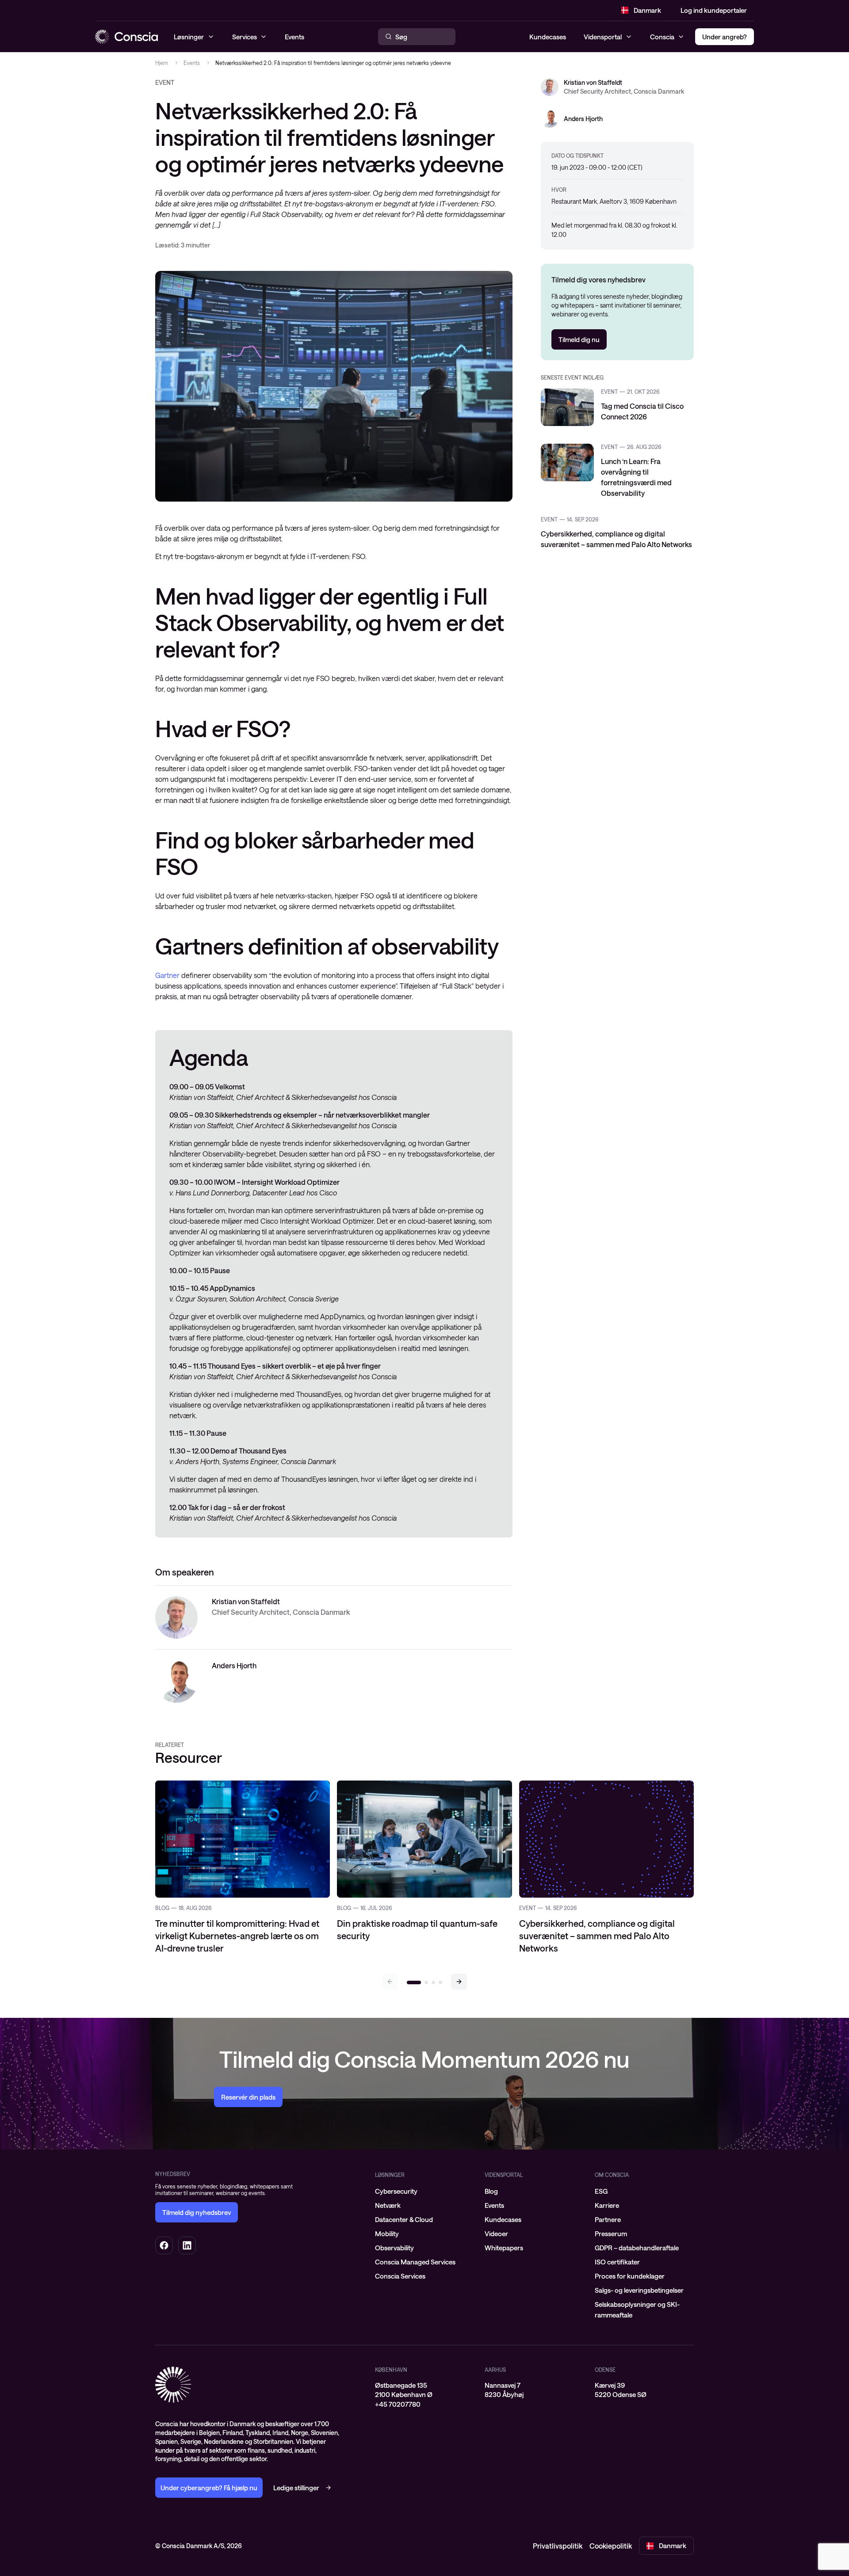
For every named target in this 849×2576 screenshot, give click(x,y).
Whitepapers (504, 2248)
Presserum (611, 2234)
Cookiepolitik (611, 2546)
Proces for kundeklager (630, 2276)
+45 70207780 (398, 2404)
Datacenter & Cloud (404, 2219)
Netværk (388, 2205)
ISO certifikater (617, 2262)
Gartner (167, 975)
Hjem (162, 63)
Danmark (647, 10)
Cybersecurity (396, 2191)
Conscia (662, 37)
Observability (394, 2248)
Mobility (387, 2234)
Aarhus (495, 2370)
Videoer (496, 2234)
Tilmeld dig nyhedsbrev (197, 2212)
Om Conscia (612, 2175)
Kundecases (548, 37)
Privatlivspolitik (558, 2546)
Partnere (608, 2219)
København (391, 2370)
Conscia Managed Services (415, 2262)
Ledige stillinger (296, 2488)
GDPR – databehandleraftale (637, 2248)
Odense (605, 2370)
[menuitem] (424, 2191)
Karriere (607, 2205)
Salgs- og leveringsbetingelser (639, 2290)
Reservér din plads (248, 2097)
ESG (601, 2191)
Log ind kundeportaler (714, 10)
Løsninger (390, 2175)
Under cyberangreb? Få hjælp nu (209, 2488)
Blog (491, 2191)
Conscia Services (400, 2276)
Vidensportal (603, 37)
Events (192, 63)
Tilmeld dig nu (579, 339)
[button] (459, 1982)
